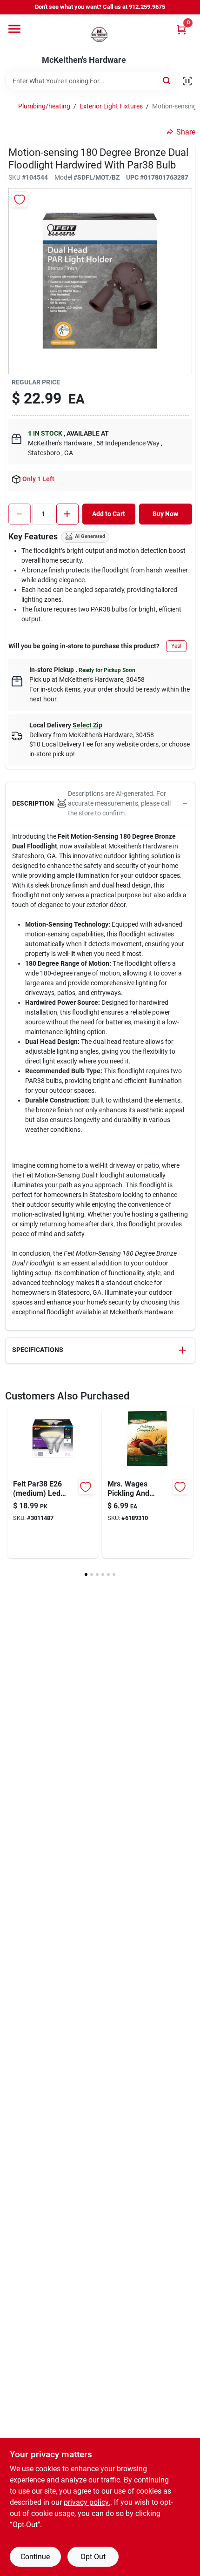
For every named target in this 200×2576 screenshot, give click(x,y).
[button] (100, 804)
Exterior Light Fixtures (111, 106)
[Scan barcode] (187, 81)
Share (186, 132)
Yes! (176, 646)
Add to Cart (109, 514)
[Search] (167, 80)
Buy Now (165, 514)
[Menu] (14, 29)
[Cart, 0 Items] (181, 30)
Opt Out (93, 2557)
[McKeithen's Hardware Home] (100, 35)
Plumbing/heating (44, 106)
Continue (35, 2557)
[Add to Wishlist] (20, 199)
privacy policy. (87, 2502)
